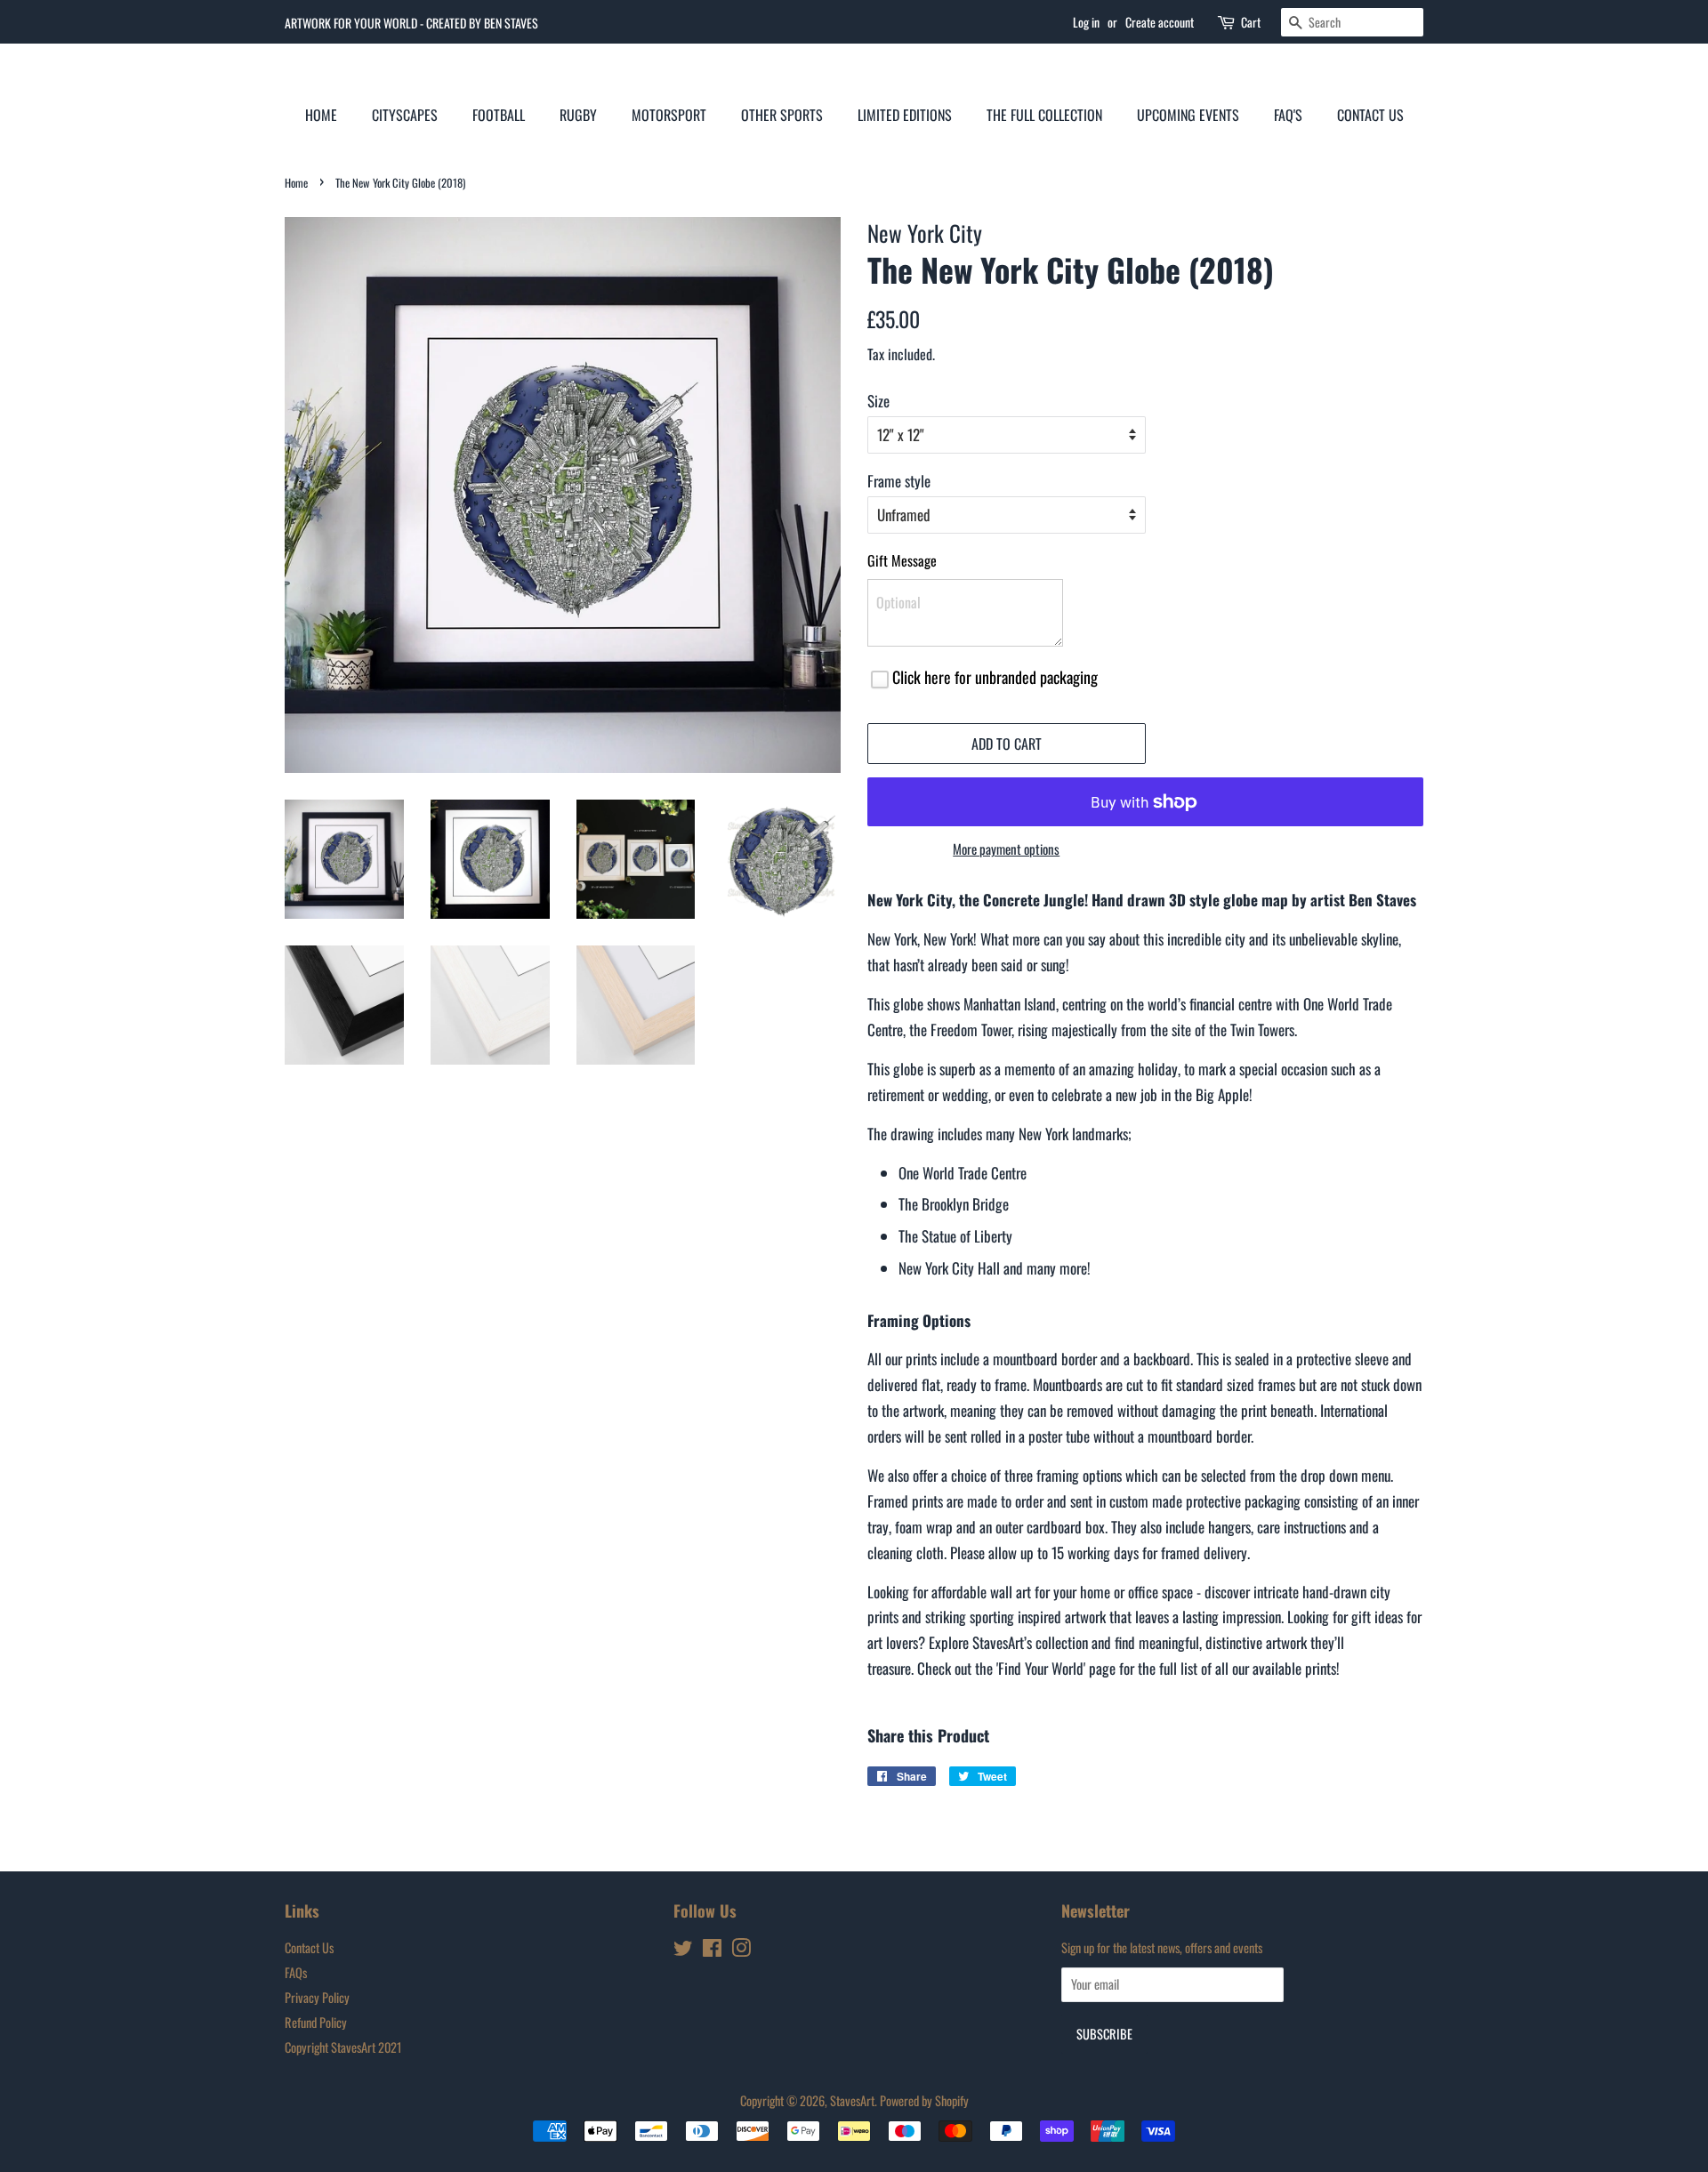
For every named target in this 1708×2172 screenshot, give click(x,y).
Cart (1251, 22)
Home (321, 115)
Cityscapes (405, 115)
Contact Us (1370, 115)
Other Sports (782, 115)
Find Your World (1041, 1668)
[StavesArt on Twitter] (683, 1950)
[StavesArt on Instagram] (741, 1950)
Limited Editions (905, 115)
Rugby (578, 115)
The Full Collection (1044, 115)
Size (878, 401)
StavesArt (852, 2100)
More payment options (1006, 849)
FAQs (296, 1972)
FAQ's (1288, 115)
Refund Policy (316, 2022)
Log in (1086, 22)
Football (499, 115)
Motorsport (669, 115)
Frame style (899, 481)
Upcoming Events (1188, 115)
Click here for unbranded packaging (995, 677)
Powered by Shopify (924, 2100)
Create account (1160, 22)
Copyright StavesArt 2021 (343, 2047)
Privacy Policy (317, 1997)
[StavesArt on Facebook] (712, 1950)
